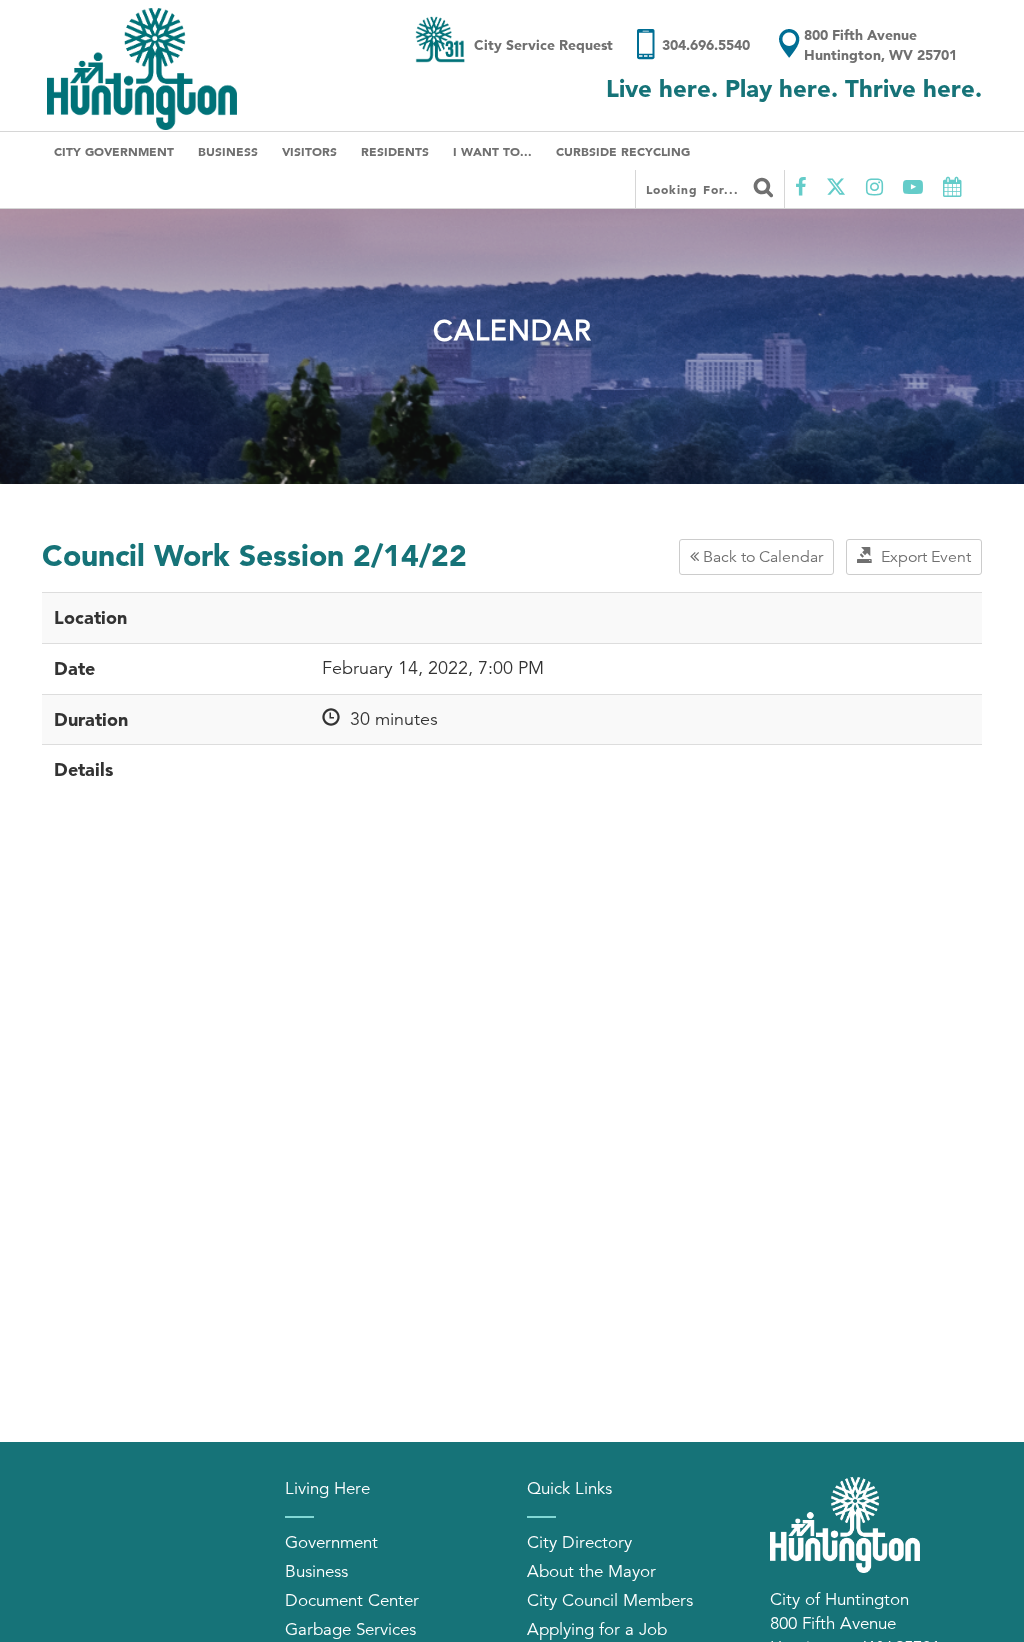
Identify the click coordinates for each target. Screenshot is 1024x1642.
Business (228, 151)
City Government (114, 151)
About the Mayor (591, 1571)
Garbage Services (350, 1629)
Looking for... (695, 189)
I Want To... (492, 151)
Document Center (352, 1600)
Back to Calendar (761, 557)
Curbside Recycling (623, 151)
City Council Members (610, 1600)
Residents (395, 151)
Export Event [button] (922, 557)
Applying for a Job (597, 1629)
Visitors (309, 151)
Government (331, 1542)
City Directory (579, 1542)
